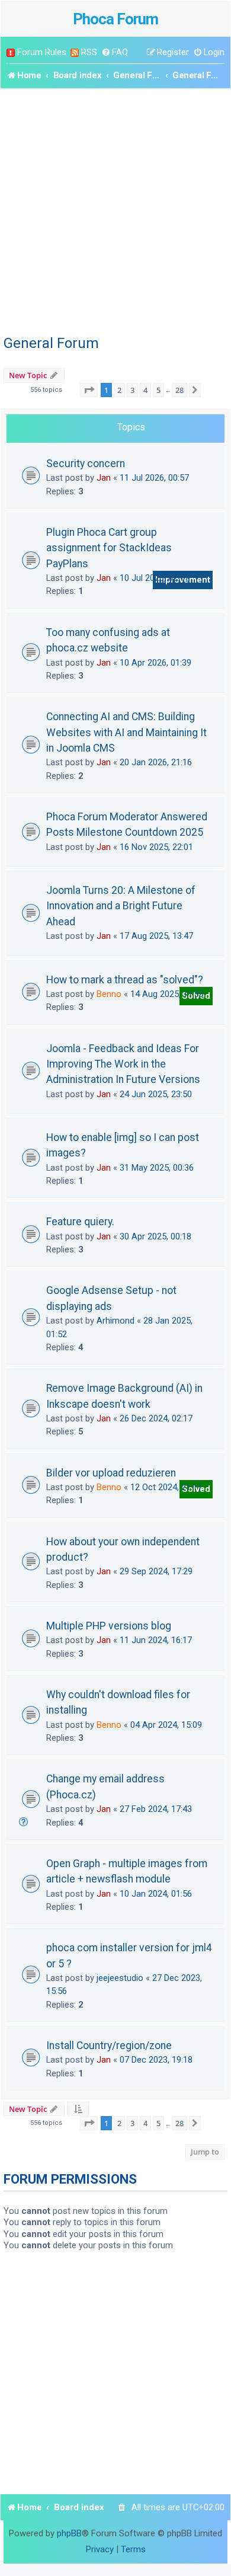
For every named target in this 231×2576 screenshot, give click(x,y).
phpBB (69, 2533)
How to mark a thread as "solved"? (125, 980)
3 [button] (132, 390)
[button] (89, 390)
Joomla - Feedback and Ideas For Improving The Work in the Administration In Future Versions (123, 1064)
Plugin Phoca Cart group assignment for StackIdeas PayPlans (109, 548)
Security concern (86, 464)
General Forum (51, 343)
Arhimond (115, 1321)
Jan (104, 478)
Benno (109, 994)
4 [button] (145, 390)
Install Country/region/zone (109, 2046)
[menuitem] (115, 52)
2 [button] (119, 390)
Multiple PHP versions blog (109, 1626)
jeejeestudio (120, 1978)
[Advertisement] (115, 210)
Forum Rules (42, 52)
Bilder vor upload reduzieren (111, 1473)
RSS (89, 52)
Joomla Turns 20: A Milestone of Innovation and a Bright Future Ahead (121, 906)
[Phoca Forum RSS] (75, 52)
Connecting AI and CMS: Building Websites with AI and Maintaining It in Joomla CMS (126, 732)
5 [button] (158, 390)
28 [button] (179, 390)
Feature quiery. (80, 1222)
